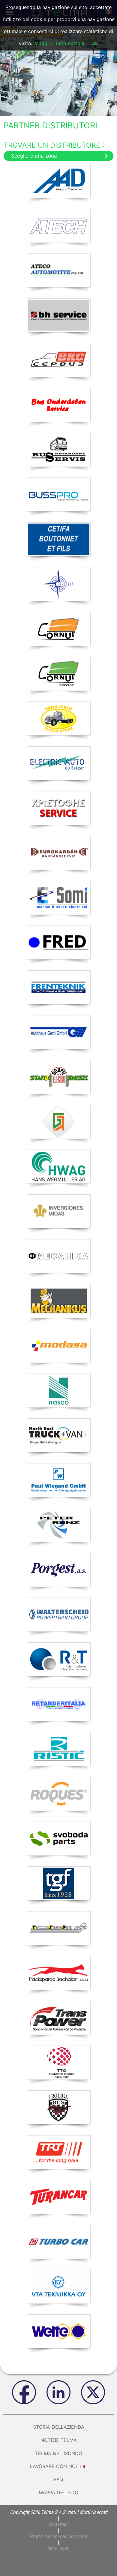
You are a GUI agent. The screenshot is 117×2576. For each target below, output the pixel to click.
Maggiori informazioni (59, 43)
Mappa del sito (58, 2492)
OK (95, 43)
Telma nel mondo (59, 2453)
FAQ (58, 2479)
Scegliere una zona (34, 156)
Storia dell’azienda (59, 2427)
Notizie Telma (59, 2440)
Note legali (59, 2548)
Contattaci (58, 2524)
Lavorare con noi (54, 2466)
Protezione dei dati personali (58, 2536)
